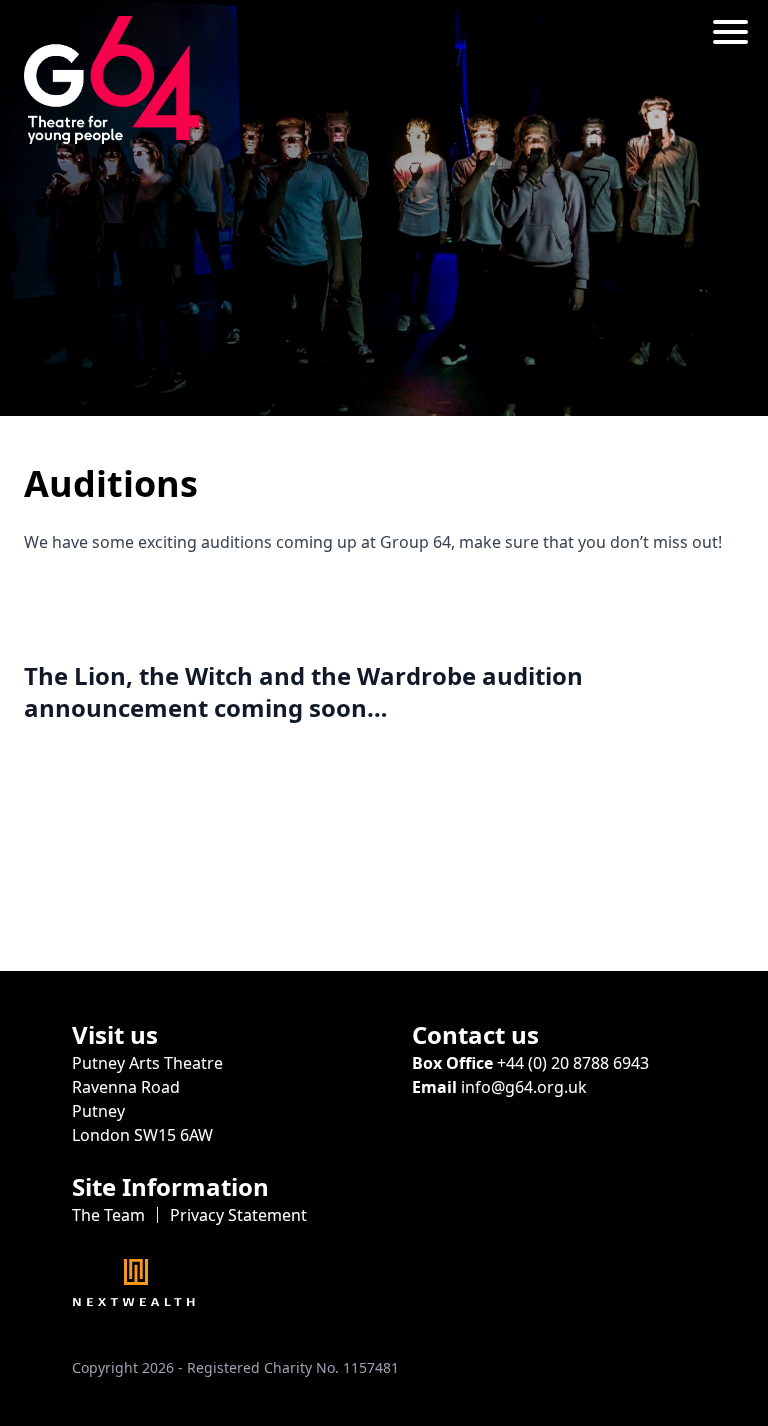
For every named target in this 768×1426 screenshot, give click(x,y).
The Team (108, 1215)
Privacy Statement (238, 1215)
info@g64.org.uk (524, 1087)
